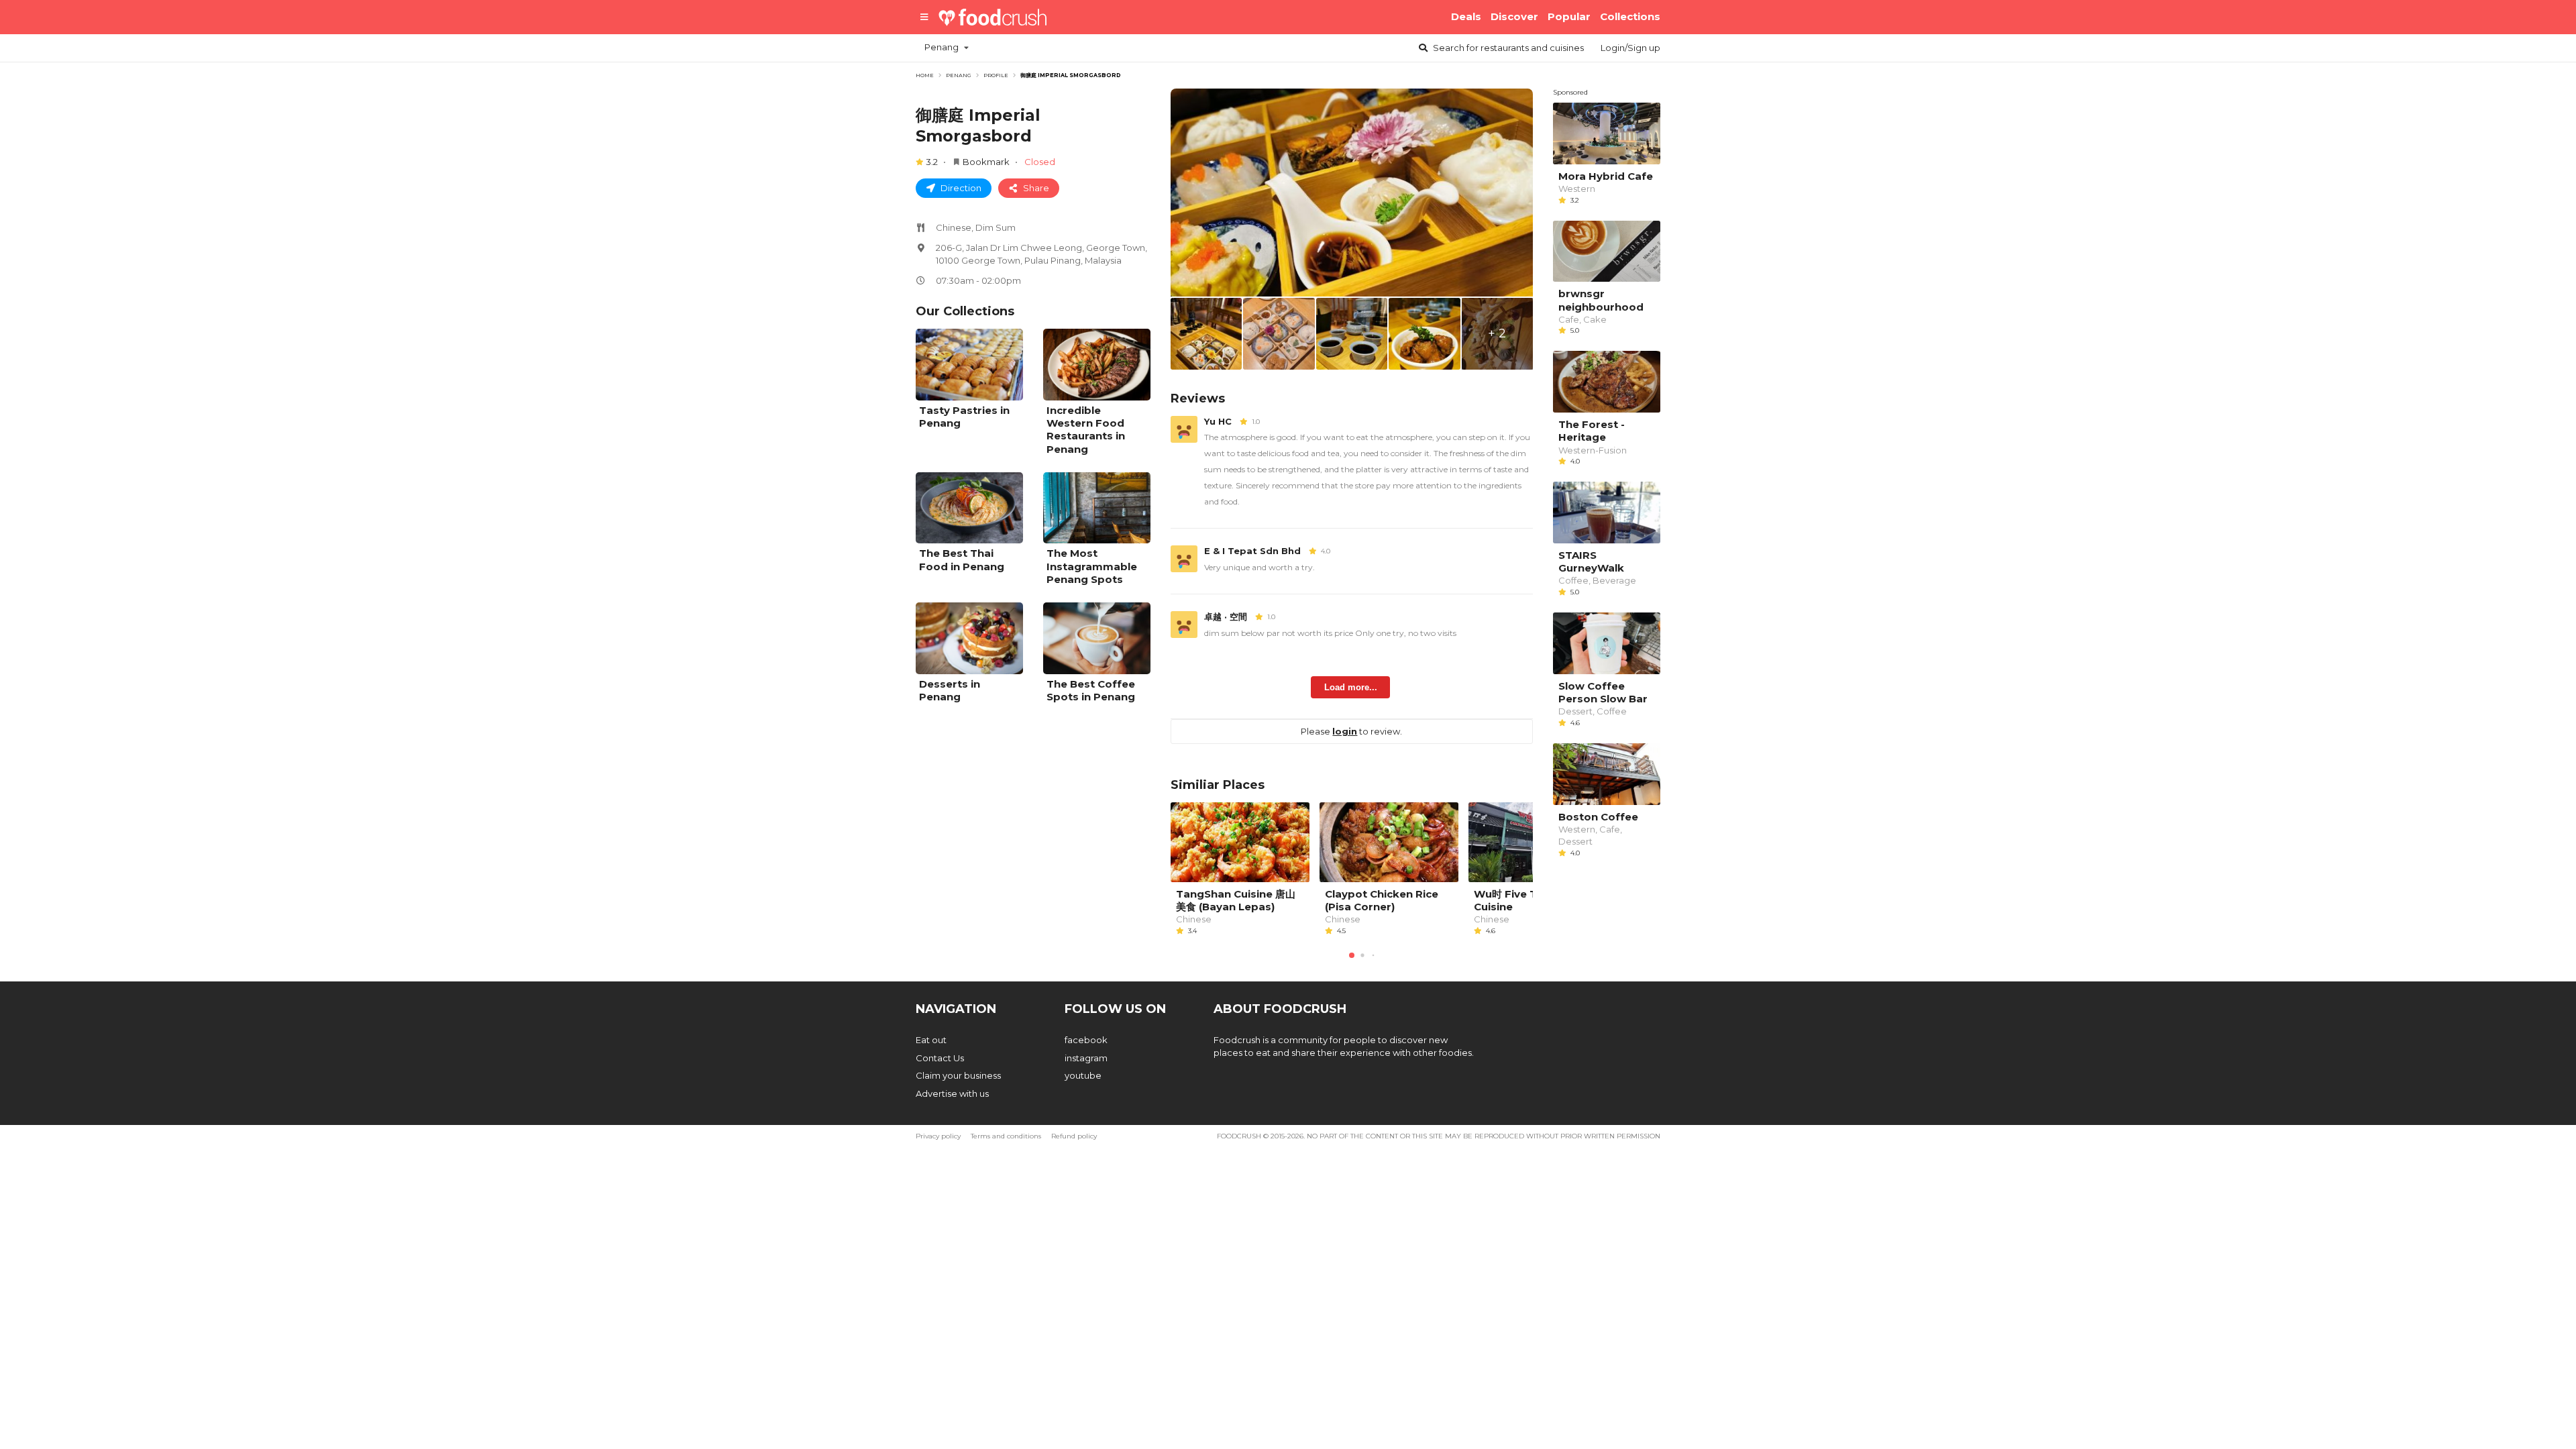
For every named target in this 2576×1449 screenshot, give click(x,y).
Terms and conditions (1006, 1136)
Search (1507, 48)
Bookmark (986, 162)
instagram (1086, 1058)
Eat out (931, 1040)
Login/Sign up (1630, 48)
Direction (960, 188)
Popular (1569, 16)
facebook (1086, 1040)
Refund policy (1074, 1136)
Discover (1514, 16)
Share (1035, 188)
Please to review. (1351, 731)
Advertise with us (952, 1093)
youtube (1083, 1075)
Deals (1466, 16)
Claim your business (958, 1075)
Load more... (1351, 687)
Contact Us (940, 1058)
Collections (1630, 16)
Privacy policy (938, 1136)
